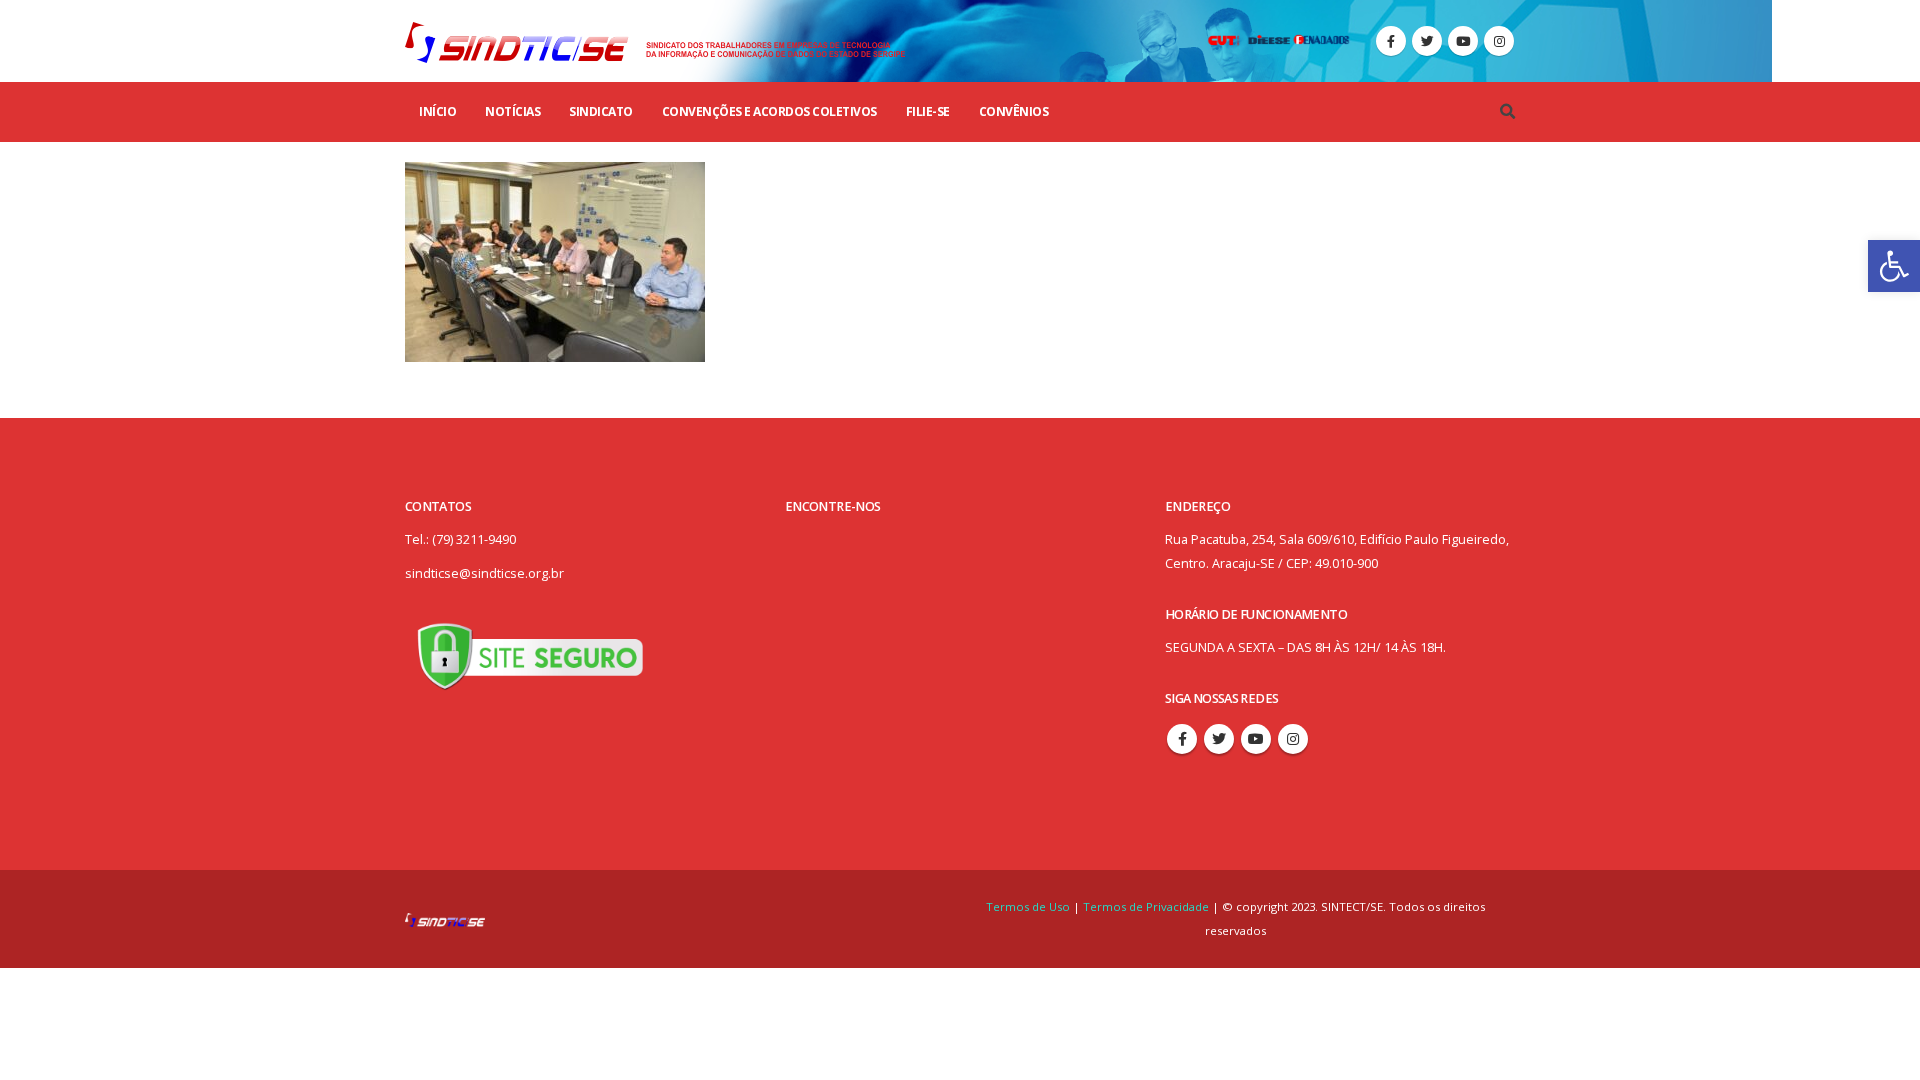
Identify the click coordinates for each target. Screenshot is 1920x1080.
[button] (1894, 266)
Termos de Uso (1029, 906)
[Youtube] (1463, 41)
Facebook (1182, 739)
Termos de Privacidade (1146, 906)
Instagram (1293, 739)
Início (437, 111)
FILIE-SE (928, 111)
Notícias (512, 111)
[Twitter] (1427, 41)
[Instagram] (1499, 41)
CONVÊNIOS (1014, 111)
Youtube (1256, 739)
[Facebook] (1391, 41)
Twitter (1219, 739)
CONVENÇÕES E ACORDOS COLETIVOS (769, 111)
